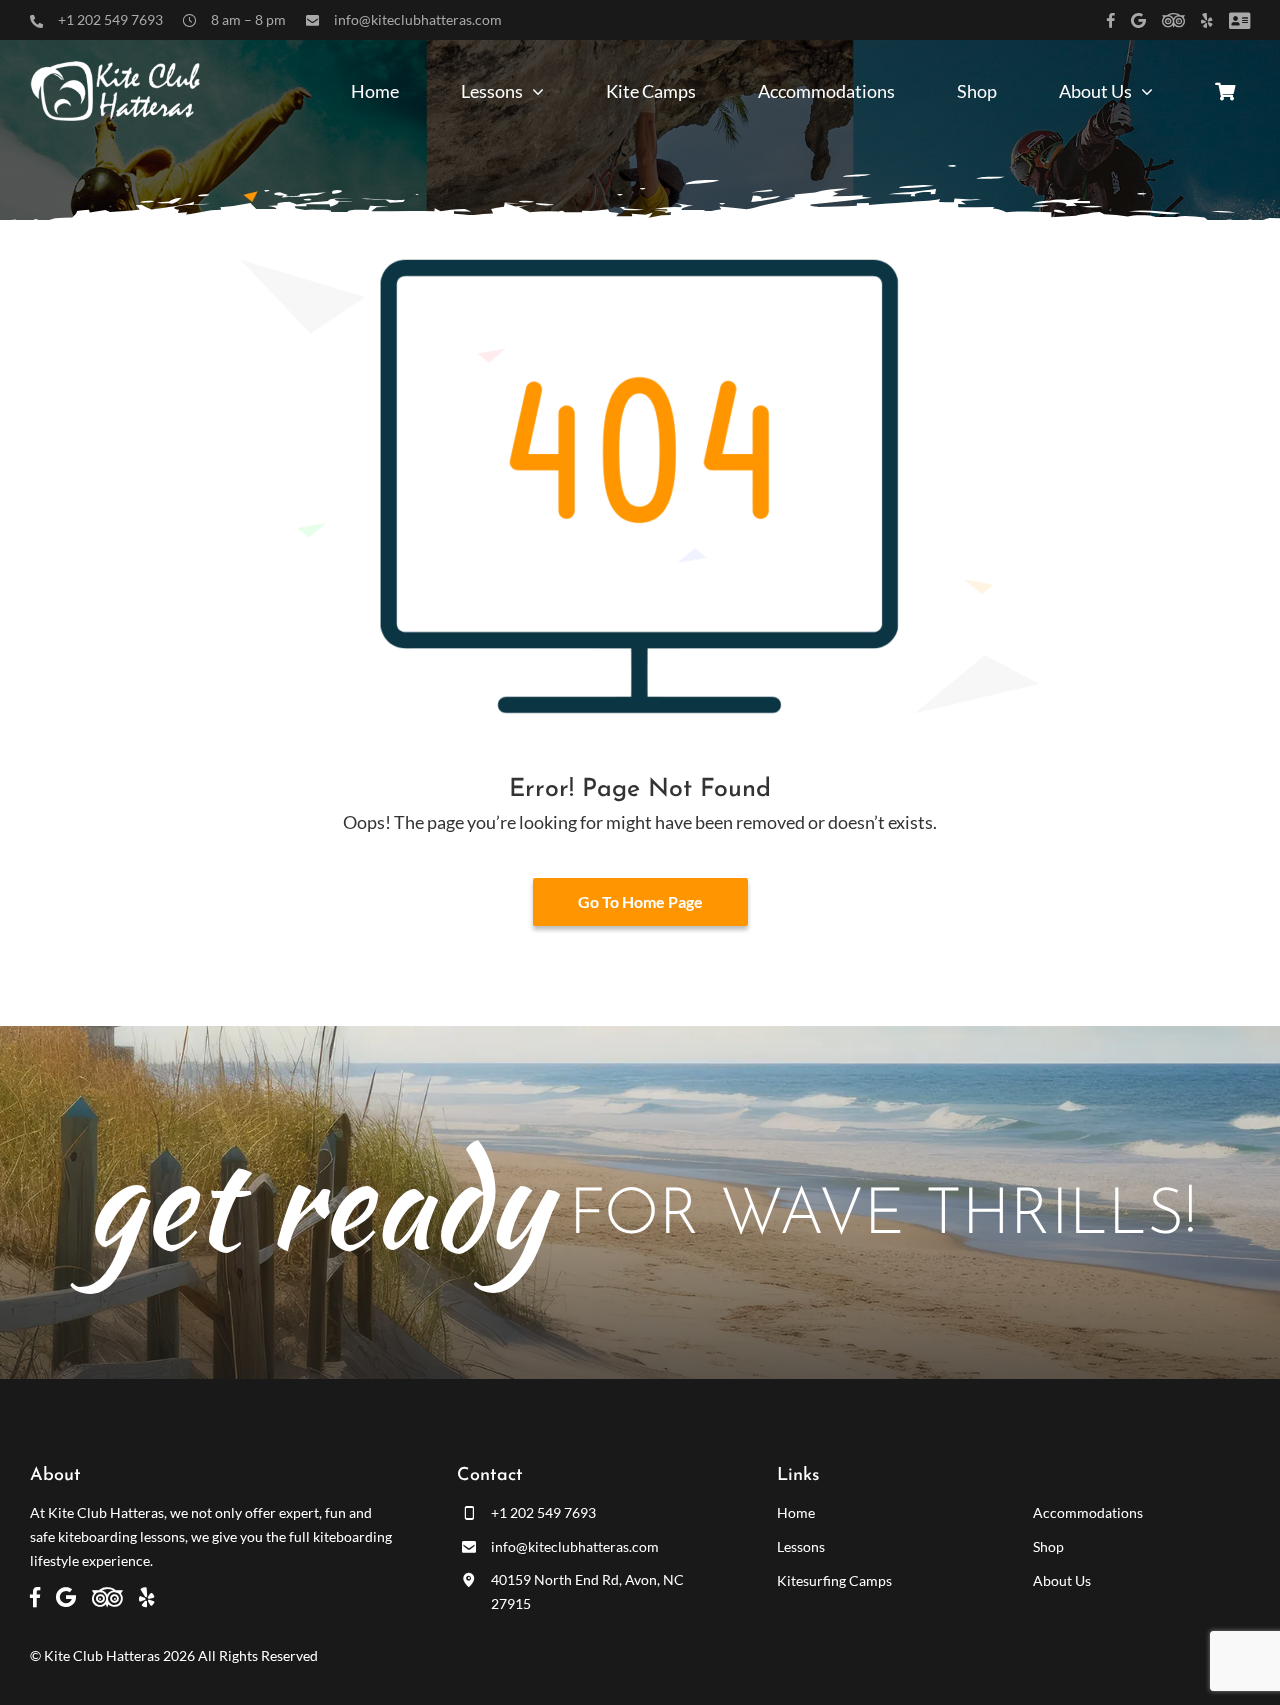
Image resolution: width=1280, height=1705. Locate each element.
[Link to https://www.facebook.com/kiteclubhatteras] (1111, 20)
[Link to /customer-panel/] (1239, 20)
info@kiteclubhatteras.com (418, 19)
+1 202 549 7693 (110, 19)
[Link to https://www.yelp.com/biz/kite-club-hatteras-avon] (1207, 20)
